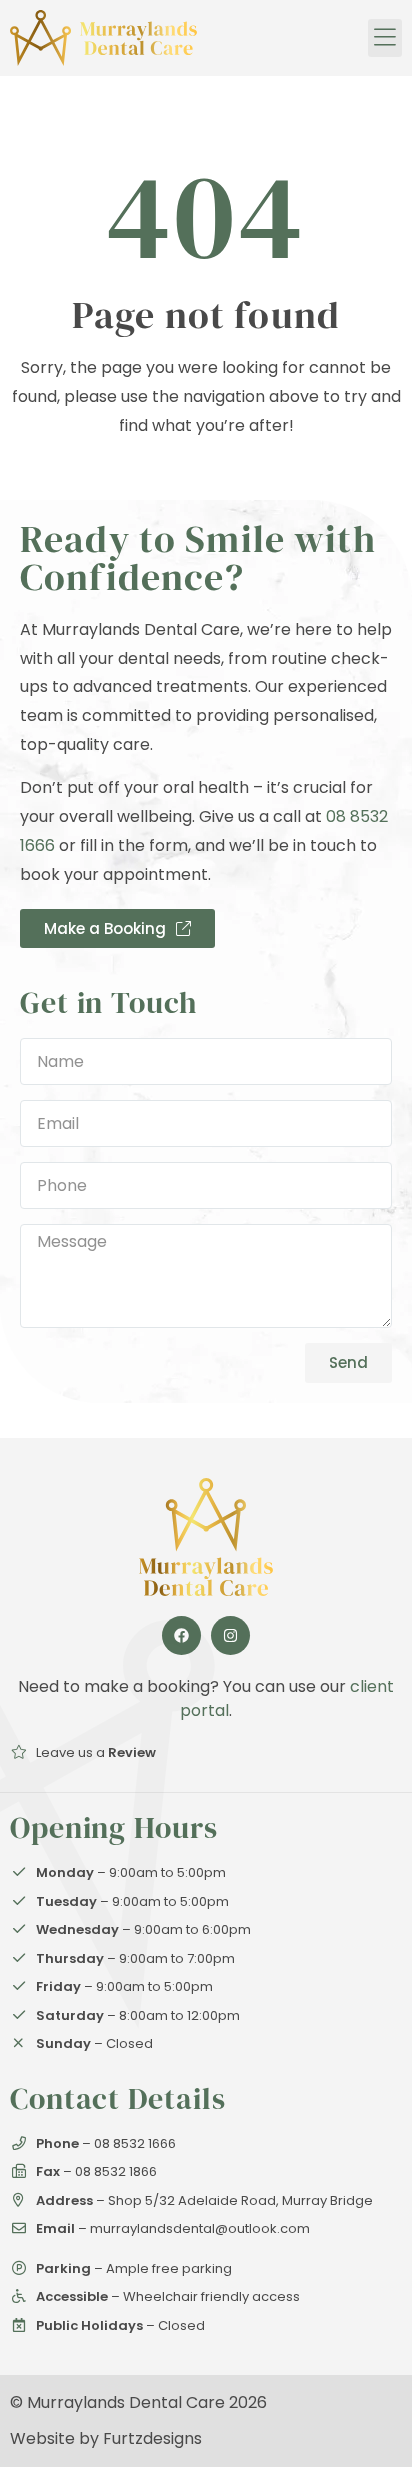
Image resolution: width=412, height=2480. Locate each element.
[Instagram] (230, 1635)
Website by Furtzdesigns (106, 2438)
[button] (385, 38)
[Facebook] (181, 1635)
